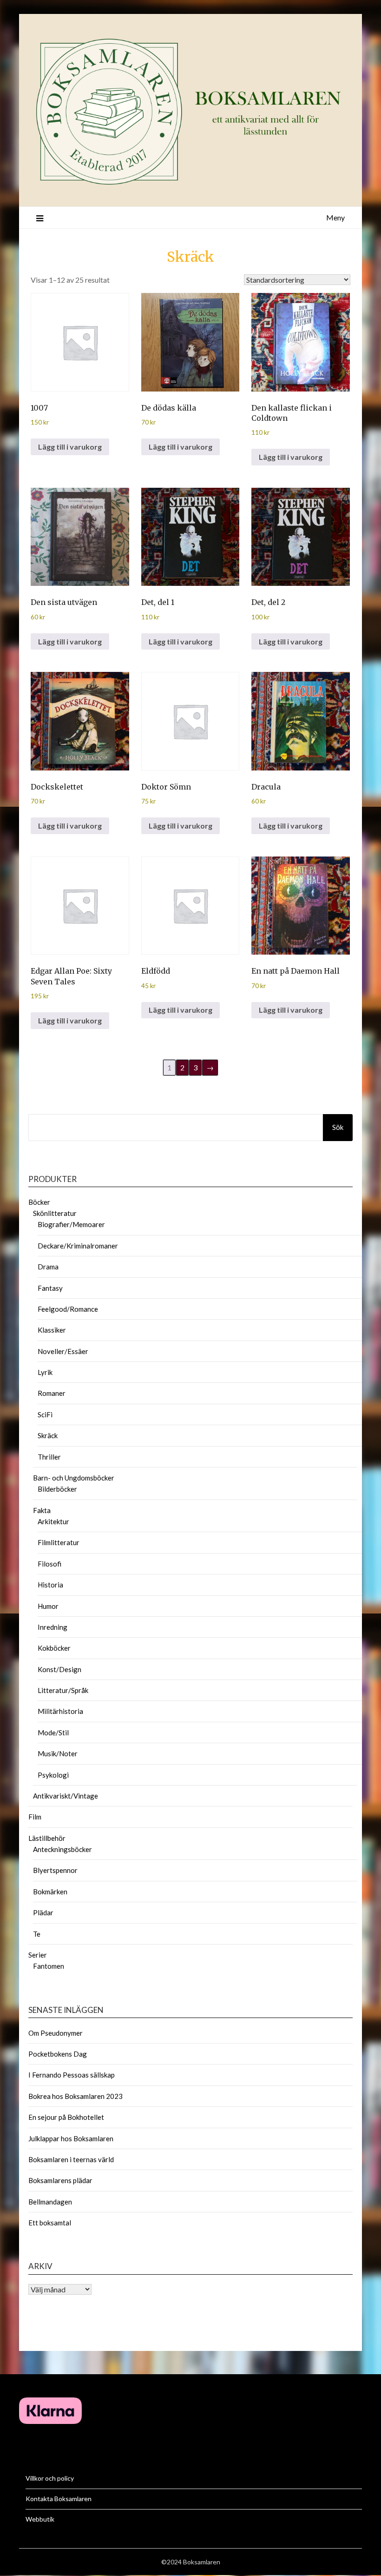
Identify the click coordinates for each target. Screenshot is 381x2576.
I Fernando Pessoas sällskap (72, 2075)
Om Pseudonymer (56, 2033)
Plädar (43, 1912)
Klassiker (52, 1330)
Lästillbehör (47, 1838)
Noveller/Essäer (63, 1351)
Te (37, 1934)
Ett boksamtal (50, 2223)
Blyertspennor (55, 1870)
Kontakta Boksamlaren (59, 2499)
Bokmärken (50, 1892)
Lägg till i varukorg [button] (70, 447)
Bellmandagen (50, 2202)
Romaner (52, 1393)
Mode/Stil (53, 1733)
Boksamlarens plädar (60, 2180)
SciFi (45, 1414)
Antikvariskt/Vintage (66, 1796)
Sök (338, 1127)
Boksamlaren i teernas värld (71, 2159)
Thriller (49, 1457)
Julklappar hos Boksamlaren (71, 2138)
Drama (48, 1267)
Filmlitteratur (59, 1542)
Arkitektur (53, 1521)
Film (35, 1817)
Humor (48, 1606)
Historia (50, 1585)
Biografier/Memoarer (71, 1224)
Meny (335, 217)
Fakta (42, 1510)
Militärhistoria (60, 1711)
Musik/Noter (58, 1753)
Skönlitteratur (55, 1213)
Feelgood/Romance (68, 1309)
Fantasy (50, 1288)
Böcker (39, 1202)
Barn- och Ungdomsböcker (74, 1478)
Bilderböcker (57, 1489)
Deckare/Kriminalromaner (78, 1246)
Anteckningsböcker (62, 1849)
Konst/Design (59, 1669)
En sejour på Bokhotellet (66, 2117)
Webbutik (40, 2519)
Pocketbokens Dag (58, 2054)
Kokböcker (54, 1648)
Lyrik (45, 1372)
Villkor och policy (50, 2478)
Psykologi (53, 1775)
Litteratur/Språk (63, 1690)
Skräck (190, 257)
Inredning (53, 1627)
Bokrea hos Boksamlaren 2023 (76, 2096)
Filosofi (49, 1564)
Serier (38, 1955)
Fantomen (49, 1966)
